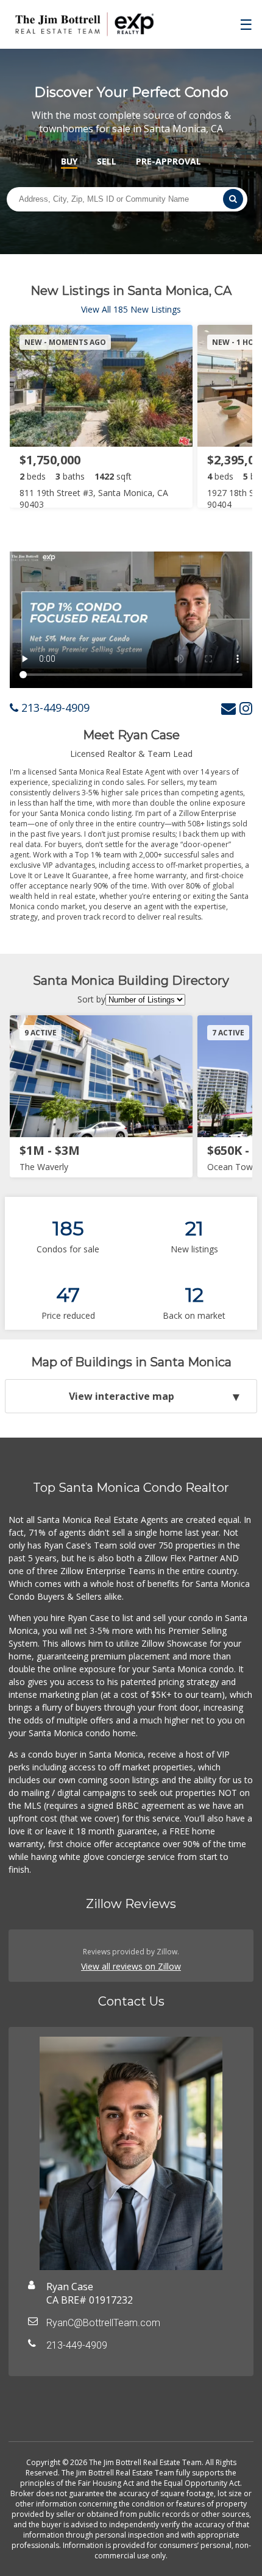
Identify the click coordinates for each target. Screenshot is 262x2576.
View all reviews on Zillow (131, 1966)
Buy (69, 161)
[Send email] (228, 708)
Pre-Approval (168, 161)
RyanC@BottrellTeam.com (103, 2323)
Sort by (91, 999)
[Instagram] (246, 708)
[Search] (233, 199)
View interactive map (122, 1396)
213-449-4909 (54, 708)
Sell (107, 161)
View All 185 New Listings (131, 309)
